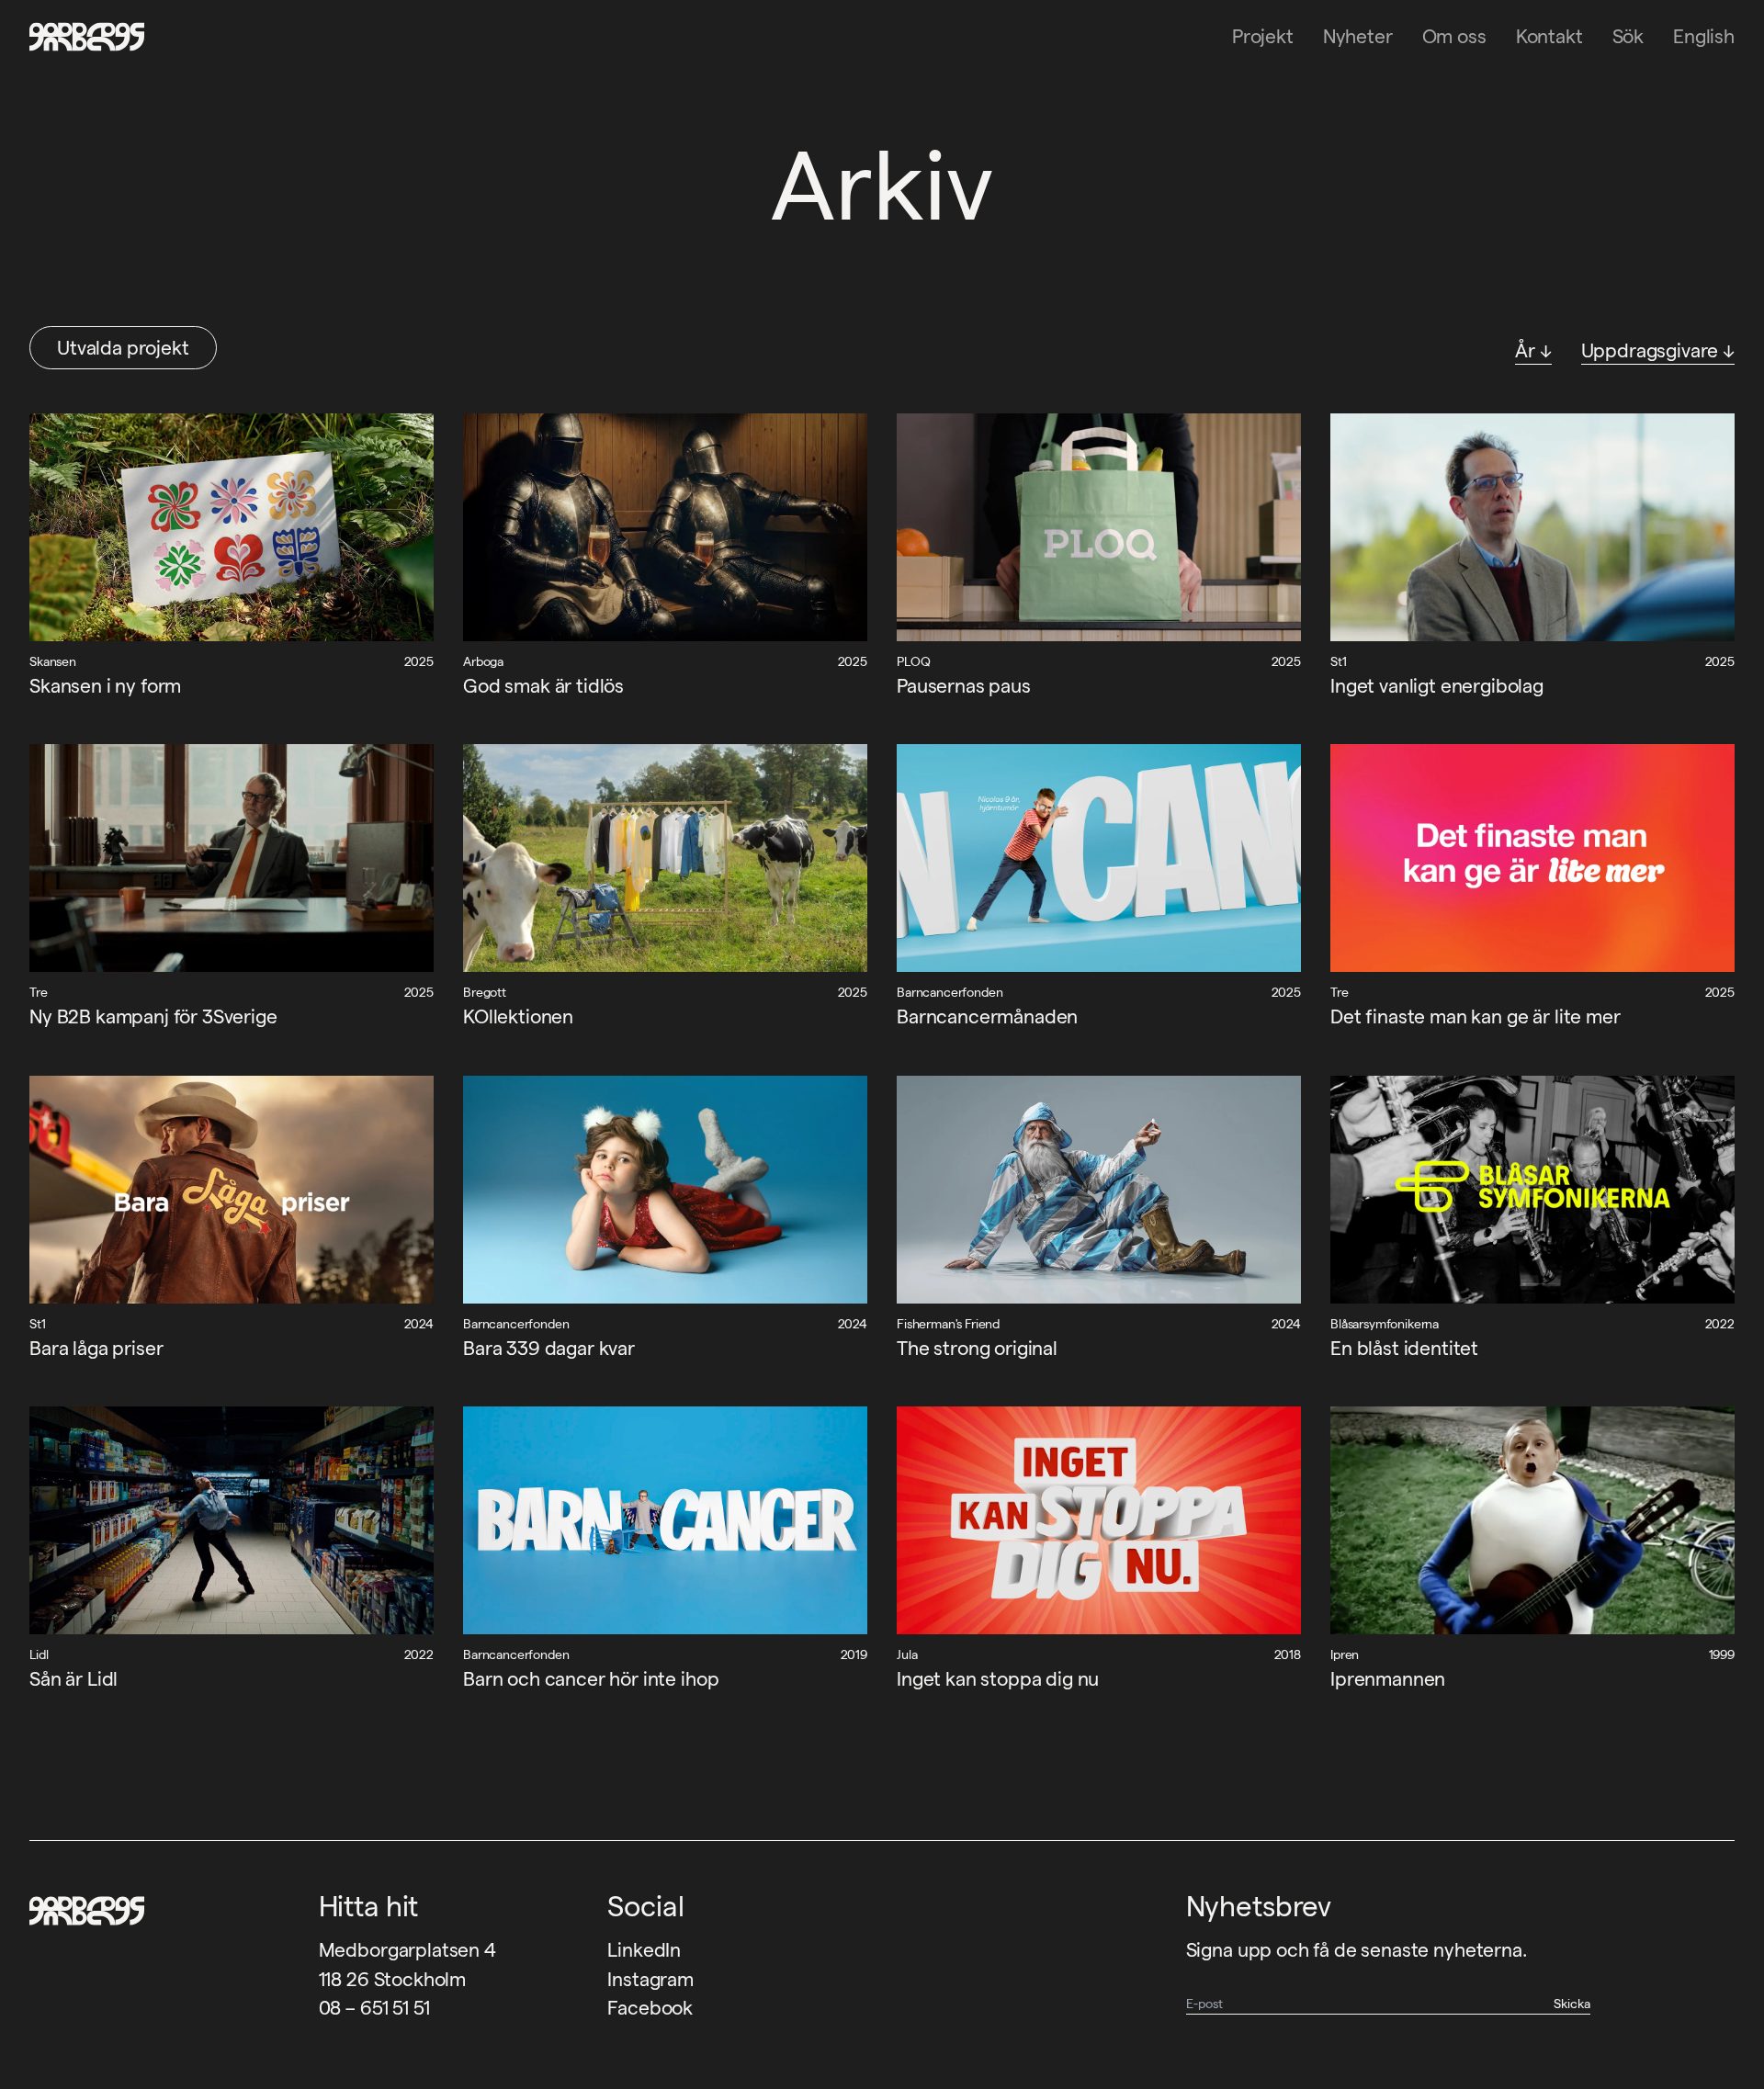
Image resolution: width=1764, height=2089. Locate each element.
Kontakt (1549, 36)
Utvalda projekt (123, 348)
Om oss (1454, 36)
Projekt (1263, 36)
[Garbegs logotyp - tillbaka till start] (81, 37)
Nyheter (1358, 36)
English (1704, 36)
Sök (1628, 36)
